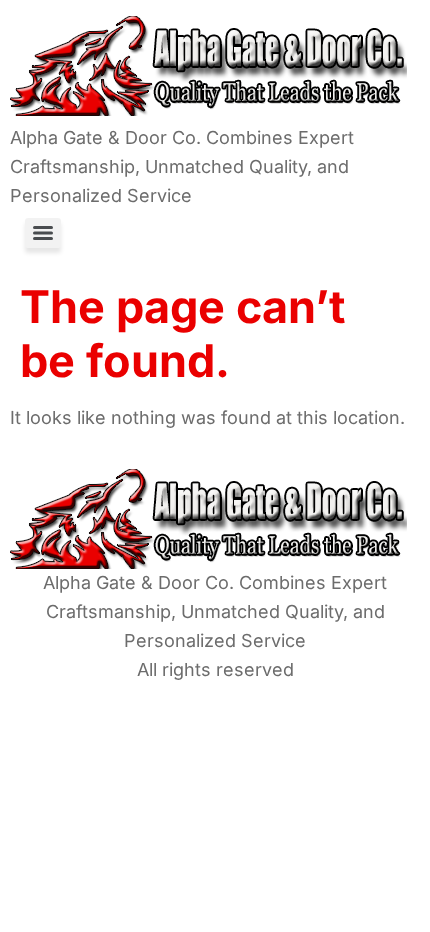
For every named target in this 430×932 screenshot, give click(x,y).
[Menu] (43, 233)
